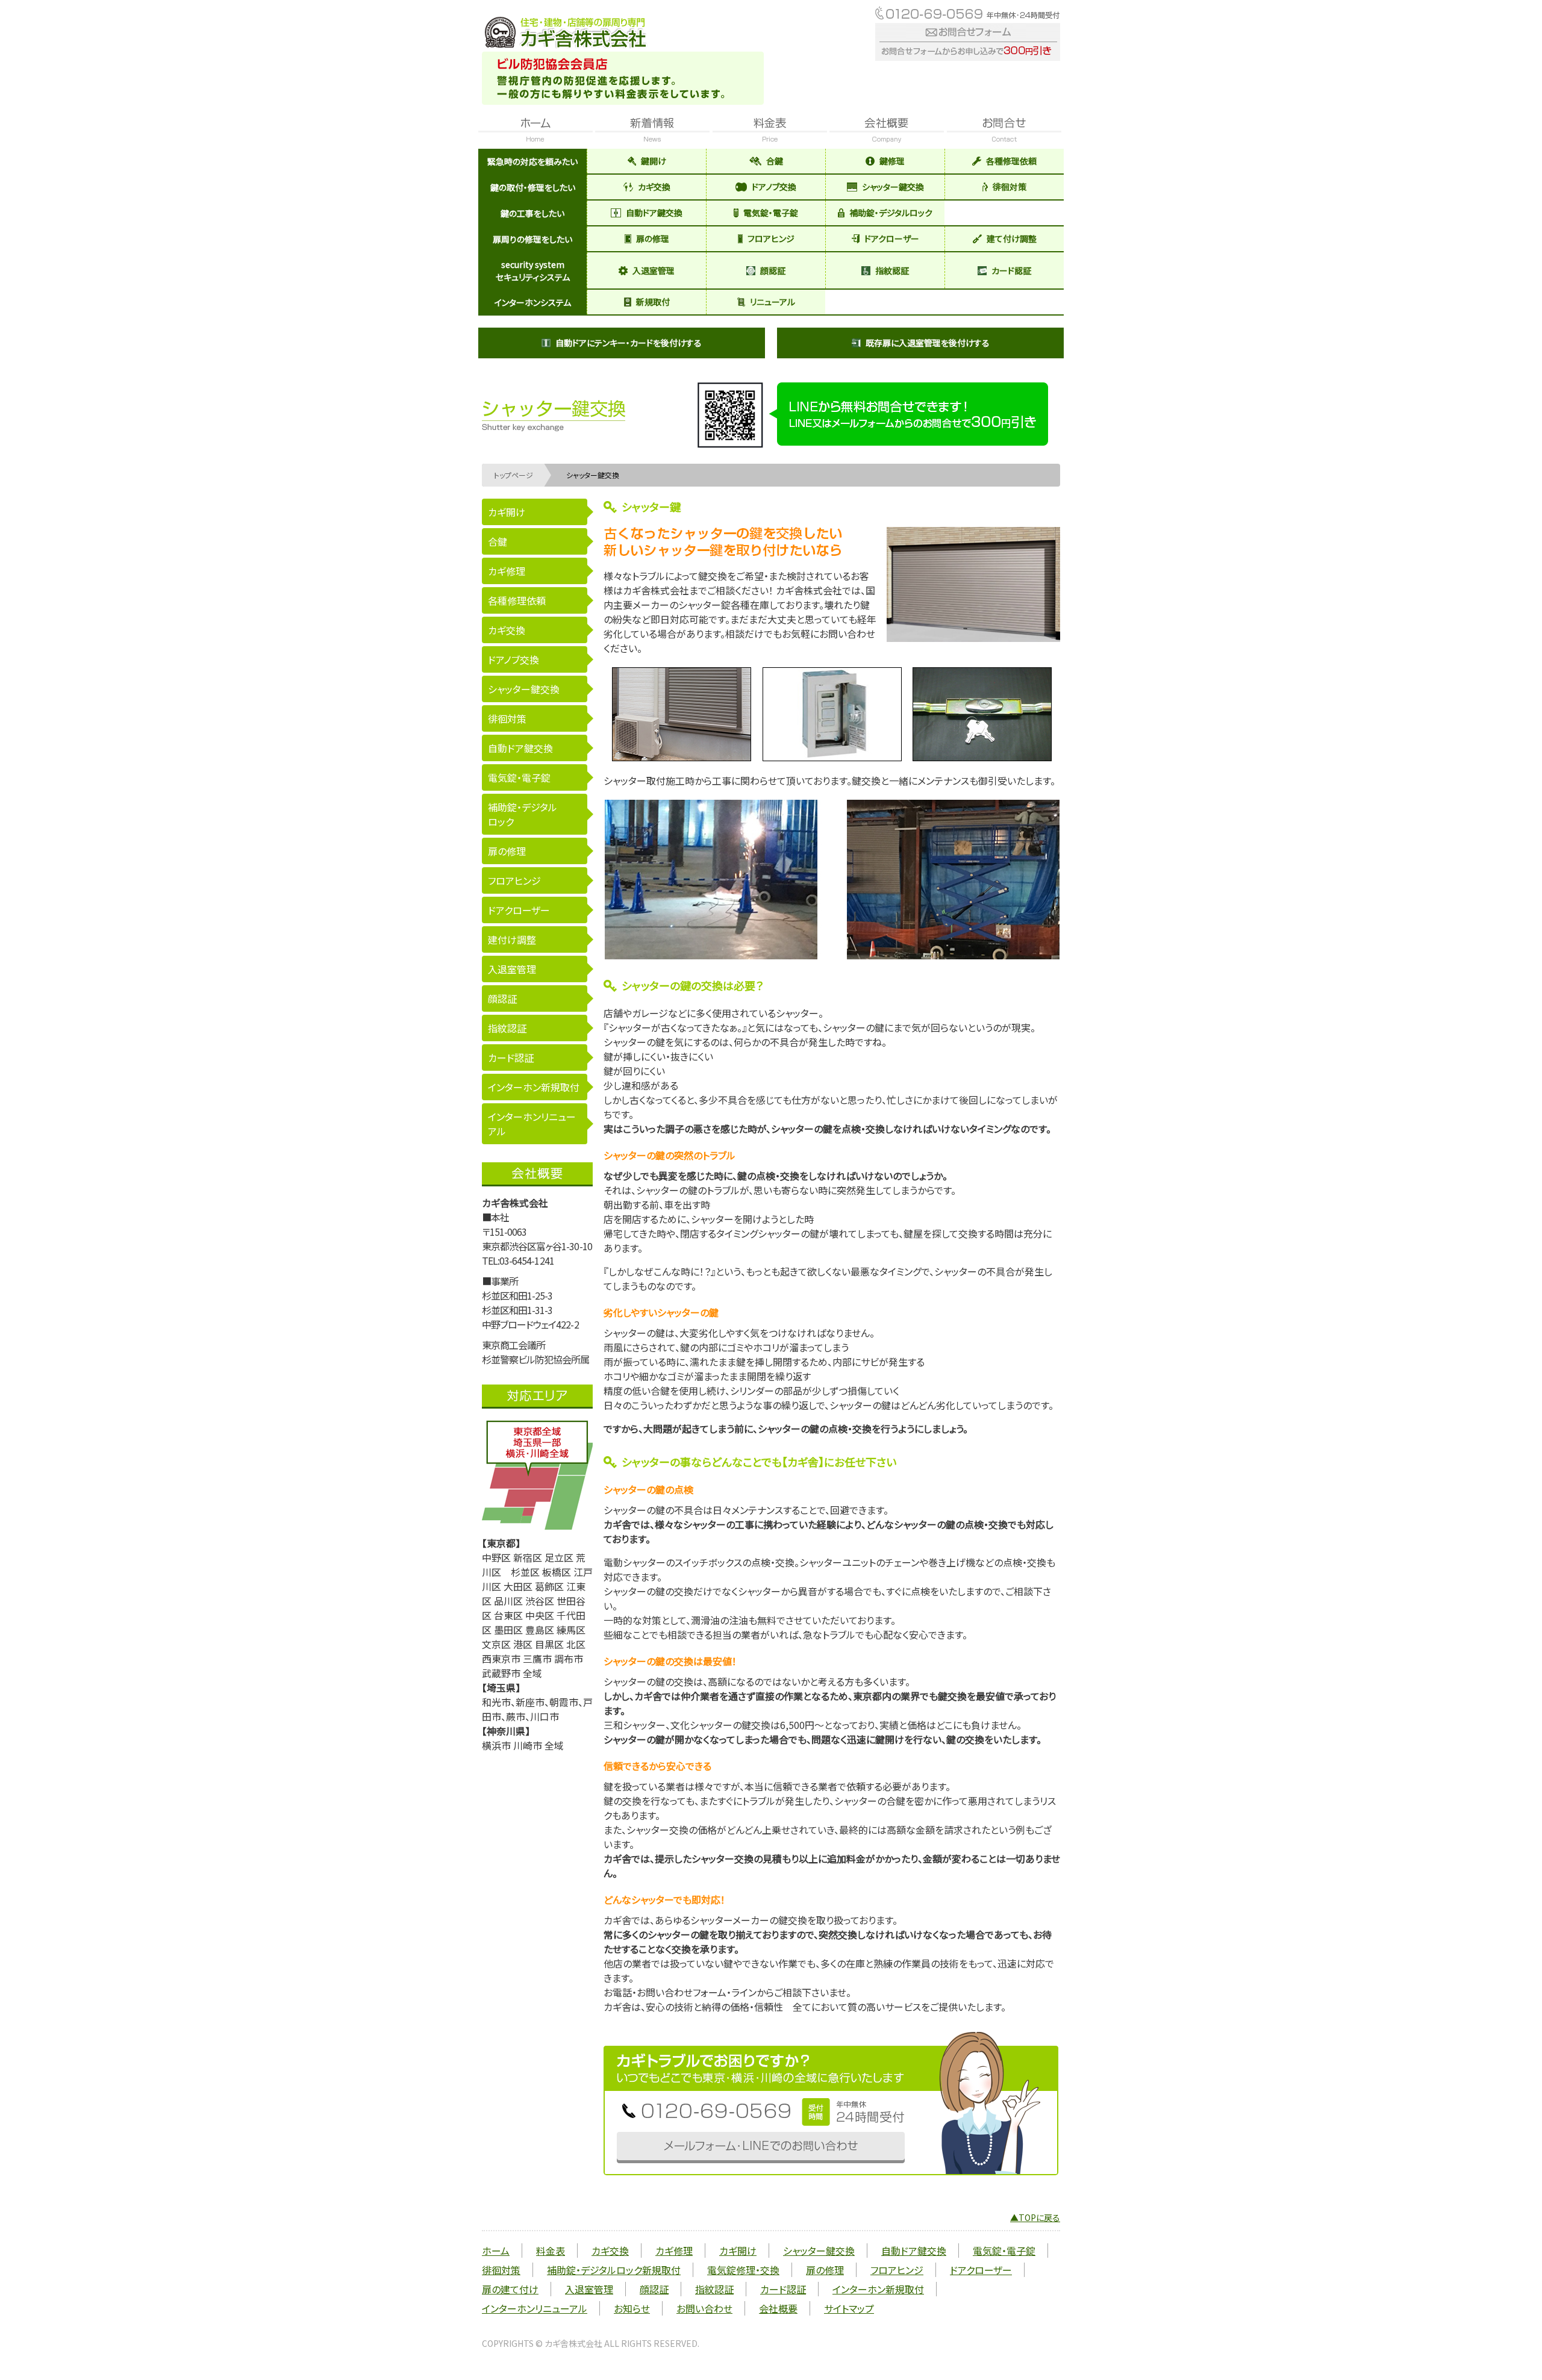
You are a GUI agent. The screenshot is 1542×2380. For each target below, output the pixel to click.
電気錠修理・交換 (743, 2270)
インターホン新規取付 (534, 1087)
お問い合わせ (704, 2308)
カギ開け (507, 512)
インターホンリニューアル (532, 1124)
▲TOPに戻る (1035, 2217)
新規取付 (653, 302)
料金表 (551, 2251)
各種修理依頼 (1011, 161)
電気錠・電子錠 (771, 213)
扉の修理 (653, 238)
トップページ (513, 475)
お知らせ (632, 2308)
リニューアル (773, 302)
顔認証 (773, 270)
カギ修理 (507, 571)
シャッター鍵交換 (893, 187)
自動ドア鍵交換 (654, 213)
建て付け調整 (1012, 238)
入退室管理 (654, 270)
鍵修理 (892, 161)
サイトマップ (849, 2308)
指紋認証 (892, 270)
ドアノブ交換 (774, 187)
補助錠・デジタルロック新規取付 (614, 2270)
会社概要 (778, 2308)
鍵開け (654, 161)
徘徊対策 (1010, 187)
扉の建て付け (510, 2289)
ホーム (496, 2251)
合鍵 (775, 161)
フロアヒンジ (771, 238)
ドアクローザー (892, 238)
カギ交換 (654, 187)
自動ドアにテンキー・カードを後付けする (629, 343)
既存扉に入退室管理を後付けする (928, 343)
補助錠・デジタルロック (891, 213)
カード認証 (1011, 270)
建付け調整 (512, 939)
